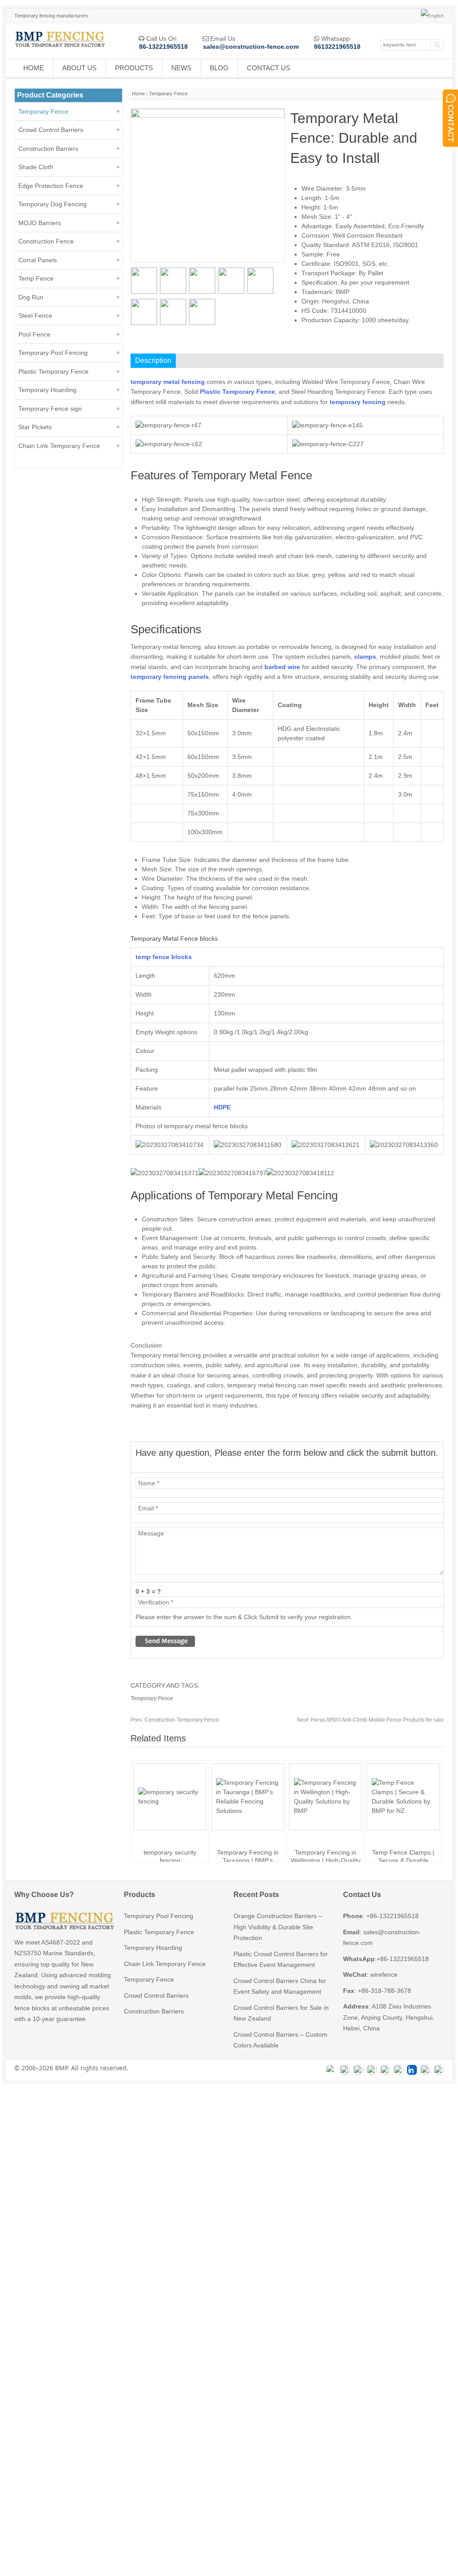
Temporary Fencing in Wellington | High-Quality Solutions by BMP (326, 1860)
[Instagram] (358, 2070)
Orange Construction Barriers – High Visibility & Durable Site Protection (278, 1927)
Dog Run (31, 297)
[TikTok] (385, 2070)
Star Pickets (35, 427)
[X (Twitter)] (372, 2070)
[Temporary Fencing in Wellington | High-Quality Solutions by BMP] (325, 1811)
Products (134, 68)
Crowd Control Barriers (51, 130)
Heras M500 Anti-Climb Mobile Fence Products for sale (370, 1720)
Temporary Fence (168, 94)
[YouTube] (399, 2070)
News (181, 68)
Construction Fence (46, 241)
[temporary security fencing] (170, 1801)
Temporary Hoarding (47, 390)
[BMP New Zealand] (60, 48)
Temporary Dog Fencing (53, 204)
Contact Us (269, 68)
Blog (219, 68)
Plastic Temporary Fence (53, 371)
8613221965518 (337, 47)
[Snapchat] (425, 2070)
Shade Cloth (36, 167)
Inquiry (329, 344)
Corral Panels (38, 260)
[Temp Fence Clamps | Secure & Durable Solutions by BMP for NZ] (403, 1811)
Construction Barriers (48, 149)
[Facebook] (345, 2070)
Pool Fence (34, 334)
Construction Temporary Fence (175, 1720)
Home (34, 68)
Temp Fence (36, 278)
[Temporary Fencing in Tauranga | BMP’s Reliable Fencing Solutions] (248, 1811)
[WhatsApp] (331, 2070)
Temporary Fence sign (50, 409)
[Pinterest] (439, 2070)
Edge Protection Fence (51, 186)
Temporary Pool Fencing (53, 353)
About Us (79, 68)
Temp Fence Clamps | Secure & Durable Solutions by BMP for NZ (403, 1860)
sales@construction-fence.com (251, 47)
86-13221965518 (163, 47)
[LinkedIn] (412, 2070)
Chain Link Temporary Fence (59, 446)
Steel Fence (35, 316)
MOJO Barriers (40, 223)
